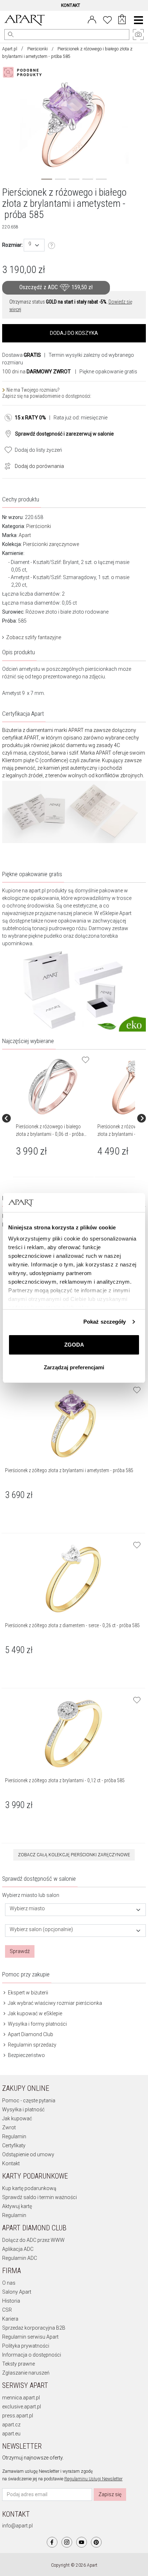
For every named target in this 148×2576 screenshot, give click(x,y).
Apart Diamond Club (30, 2034)
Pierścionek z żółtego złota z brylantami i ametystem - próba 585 (69, 1470)
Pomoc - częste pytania (29, 2101)
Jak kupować (17, 2118)
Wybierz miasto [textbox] (27, 1909)
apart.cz (11, 2425)
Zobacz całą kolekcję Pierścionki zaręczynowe (74, 1855)
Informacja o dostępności (32, 2355)
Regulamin (14, 2136)
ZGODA (74, 1345)
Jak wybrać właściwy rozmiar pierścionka (54, 2003)
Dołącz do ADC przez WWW (33, 2240)
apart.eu (11, 2434)
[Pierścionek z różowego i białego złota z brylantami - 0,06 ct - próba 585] (53, 1086)
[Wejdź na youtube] (82, 2542)
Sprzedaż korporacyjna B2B (34, 2328)
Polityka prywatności (26, 2346)
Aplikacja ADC (18, 2249)
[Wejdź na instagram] (67, 2542)
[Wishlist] (107, 19)
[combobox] (34, 245)
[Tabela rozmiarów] (52, 246)
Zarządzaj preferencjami (74, 1367)
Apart (25, 535)
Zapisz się (110, 2494)
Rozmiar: (12, 245)
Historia (11, 2301)
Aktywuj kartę (17, 2206)
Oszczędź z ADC (56, 288)
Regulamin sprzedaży (32, 2045)
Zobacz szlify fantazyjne (34, 637)
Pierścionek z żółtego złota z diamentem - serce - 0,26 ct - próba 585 (72, 1625)
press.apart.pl (18, 2416)
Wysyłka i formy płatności (37, 2024)
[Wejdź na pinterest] (96, 2542)
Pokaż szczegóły (105, 1322)
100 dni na (36, 372)
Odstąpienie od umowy (28, 2154)
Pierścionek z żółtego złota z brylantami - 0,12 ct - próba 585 (65, 1780)
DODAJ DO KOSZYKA (74, 333)
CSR (7, 2310)
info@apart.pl (17, 2526)
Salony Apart (17, 2292)
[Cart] (122, 20)
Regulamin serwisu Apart (30, 2337)
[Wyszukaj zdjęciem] (24, 72)
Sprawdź (20, 1951)
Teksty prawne (18, 2364)
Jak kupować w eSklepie (34, 2013)
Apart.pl (10, 49)
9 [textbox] (30, 244)
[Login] (92, 19)
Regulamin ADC (20, 2258)
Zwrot (9, 2127)
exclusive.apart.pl (22, 2407)
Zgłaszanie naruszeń (26, 2373)
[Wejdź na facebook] (52, 2542)
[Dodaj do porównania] (6, 465)
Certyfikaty (14, 2145)
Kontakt (11, 2163)
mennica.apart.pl (21, 2398)
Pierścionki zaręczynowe (51, 544)
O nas (9, 2283)
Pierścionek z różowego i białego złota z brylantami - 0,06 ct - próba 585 (50, 1134)
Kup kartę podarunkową (29, 2188)
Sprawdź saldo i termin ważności (40, 2197)
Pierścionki (38, 49)
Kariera (10, 2319)
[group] (54, 1118)
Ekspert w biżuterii (27, 1993)
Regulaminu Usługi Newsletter (93, 2479)
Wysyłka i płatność (23, 2110)
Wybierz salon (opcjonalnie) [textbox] (41, 1929)
